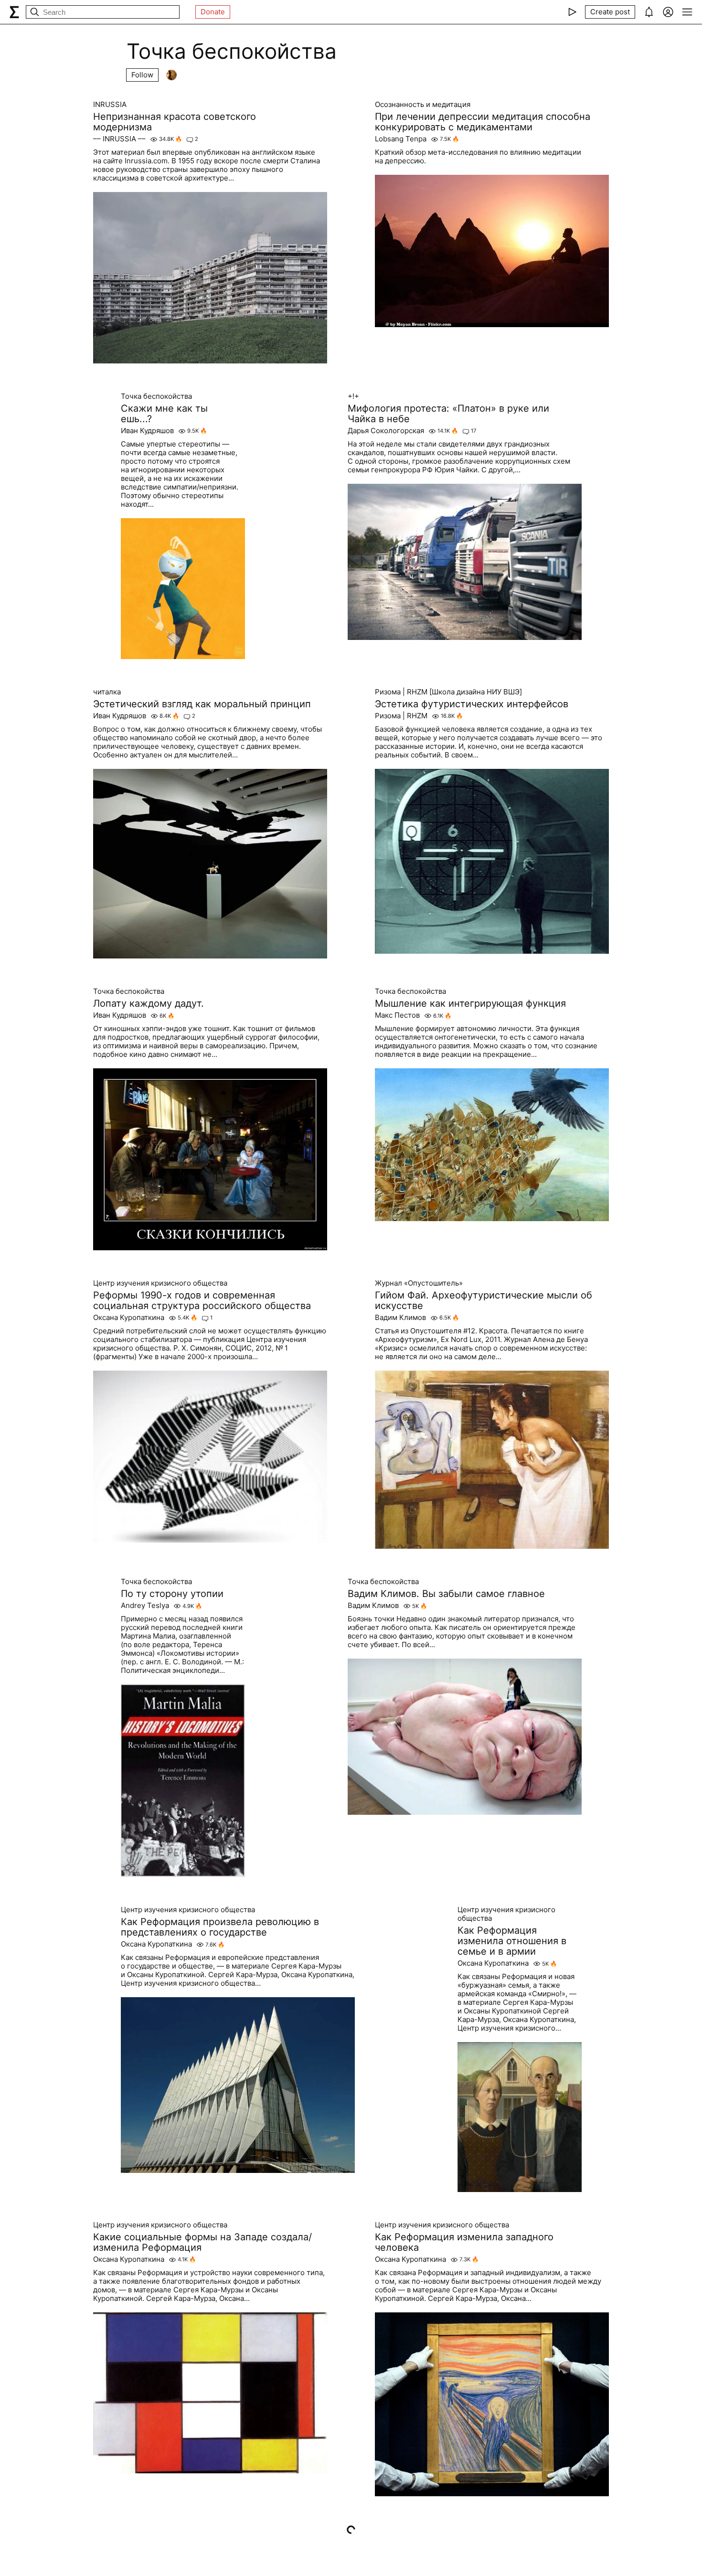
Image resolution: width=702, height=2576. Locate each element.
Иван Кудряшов (147, 431)
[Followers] (171, 75)
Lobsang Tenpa (401, 139)
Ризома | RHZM (401, 716)
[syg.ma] (14, 12)
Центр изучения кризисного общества (160, 1283)
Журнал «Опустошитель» (419, 1283)
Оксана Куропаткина (129, 1318)
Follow (142, 75)
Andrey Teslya (145, 1606)
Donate (213, 12)
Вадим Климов (400, 1318)
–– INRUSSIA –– (119, 139)
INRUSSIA (110, 105)
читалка (107, 692)
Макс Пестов (397, 1015)
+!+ (353, 396)
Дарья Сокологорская (386, 431)
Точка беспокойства (156, 396)
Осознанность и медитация (423, 105)
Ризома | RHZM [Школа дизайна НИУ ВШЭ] (448, 692)
